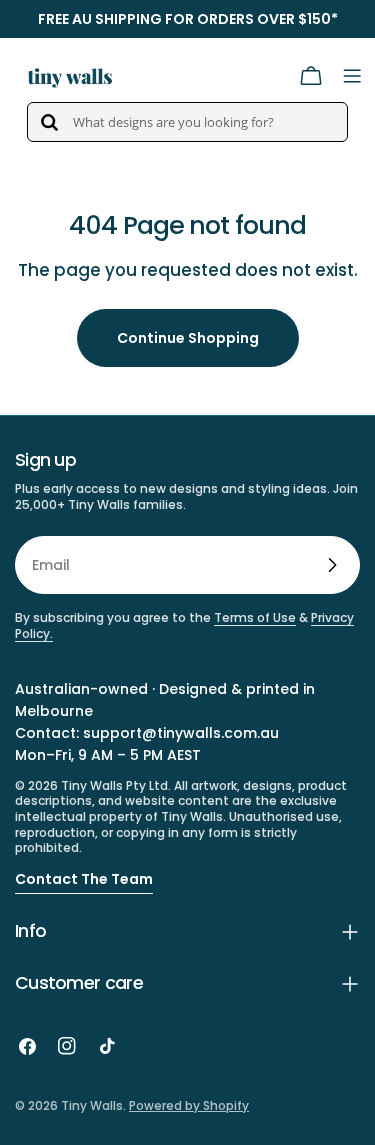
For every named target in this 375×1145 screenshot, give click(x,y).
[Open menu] (352, 76)
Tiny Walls (92, 1105)
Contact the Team (84, 879)
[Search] (49, 122)
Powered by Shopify (189, 1105)
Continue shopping (188, 338)
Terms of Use (255, 617)
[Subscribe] (332, 565)
